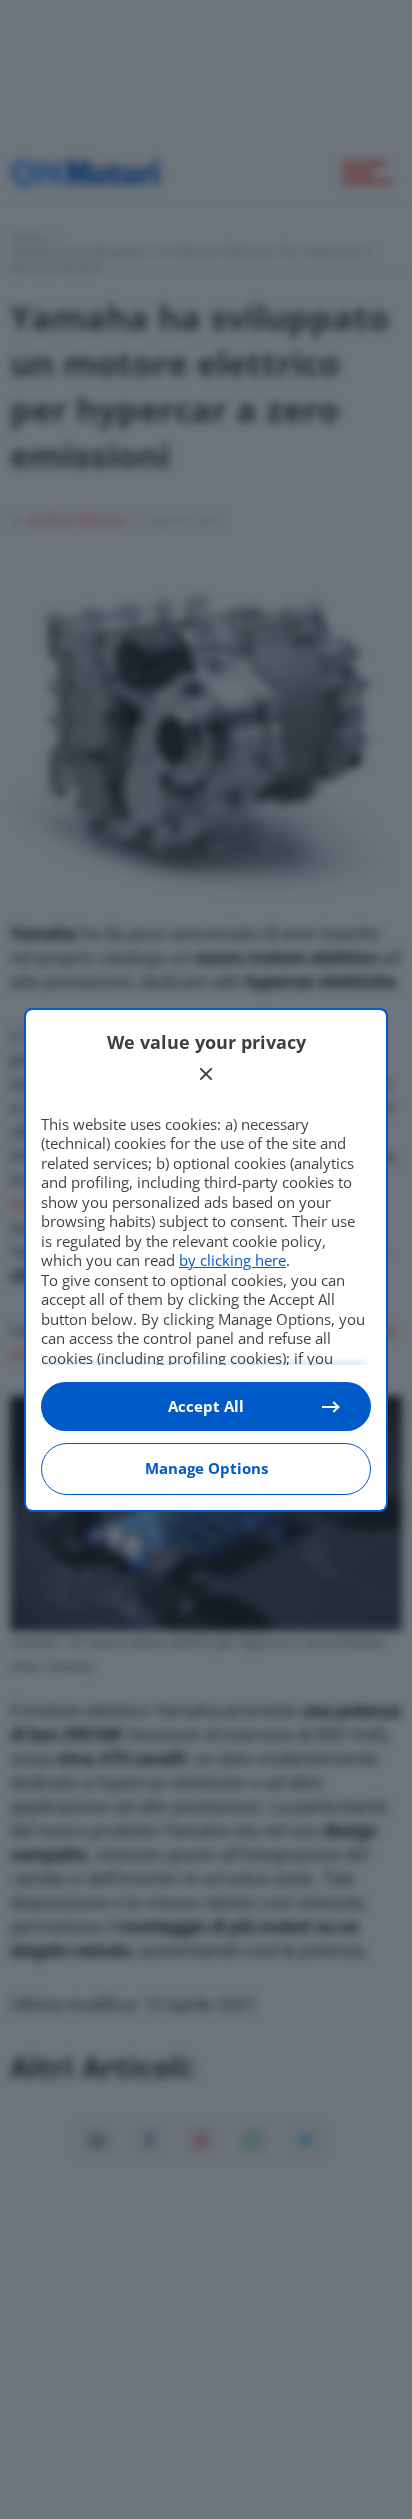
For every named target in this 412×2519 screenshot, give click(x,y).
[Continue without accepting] (206, 1074)
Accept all (206, 1406)
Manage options (206, 1468)
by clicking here (232, 1260)
